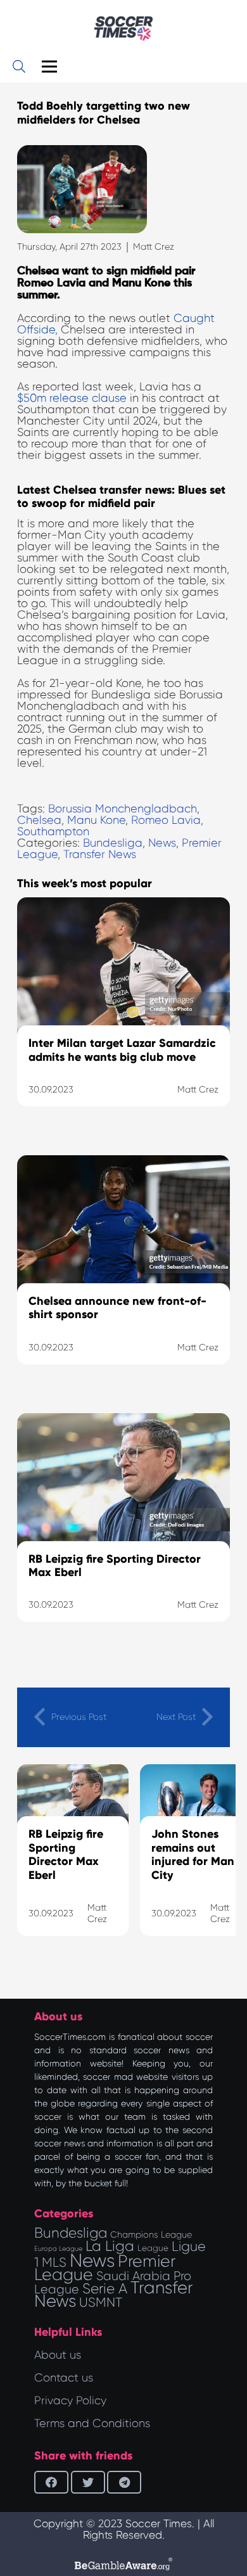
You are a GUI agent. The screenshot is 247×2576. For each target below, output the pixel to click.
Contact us (64, 2378)
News (162, 843)
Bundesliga (113, 843)
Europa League (58, 2249)
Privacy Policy (70, 2400)
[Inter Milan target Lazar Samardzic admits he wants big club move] (123, 1018)
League (153, 2248)
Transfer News (100, 854)
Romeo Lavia (166, 820)
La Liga (110, 2246)
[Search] (19, 67)
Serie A (105, 2288)
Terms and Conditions (92, 2423)
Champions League (151, 2234)
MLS (54, 2262)
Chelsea (39, 820)
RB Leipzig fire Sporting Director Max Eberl (66, 1855)
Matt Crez (154, 247)
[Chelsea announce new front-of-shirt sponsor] (123, 1276)
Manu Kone (96, 820)
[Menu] (50, 67)
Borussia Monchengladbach (123, 809)
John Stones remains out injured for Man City (193, 1855)
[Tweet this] (88, 2482)
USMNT (101, 2302)
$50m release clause (72, 398)
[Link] (123, 29)
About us (58, 2355)
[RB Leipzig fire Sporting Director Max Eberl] (123, 1534)
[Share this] (51, 2482)
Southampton (53, 831)
